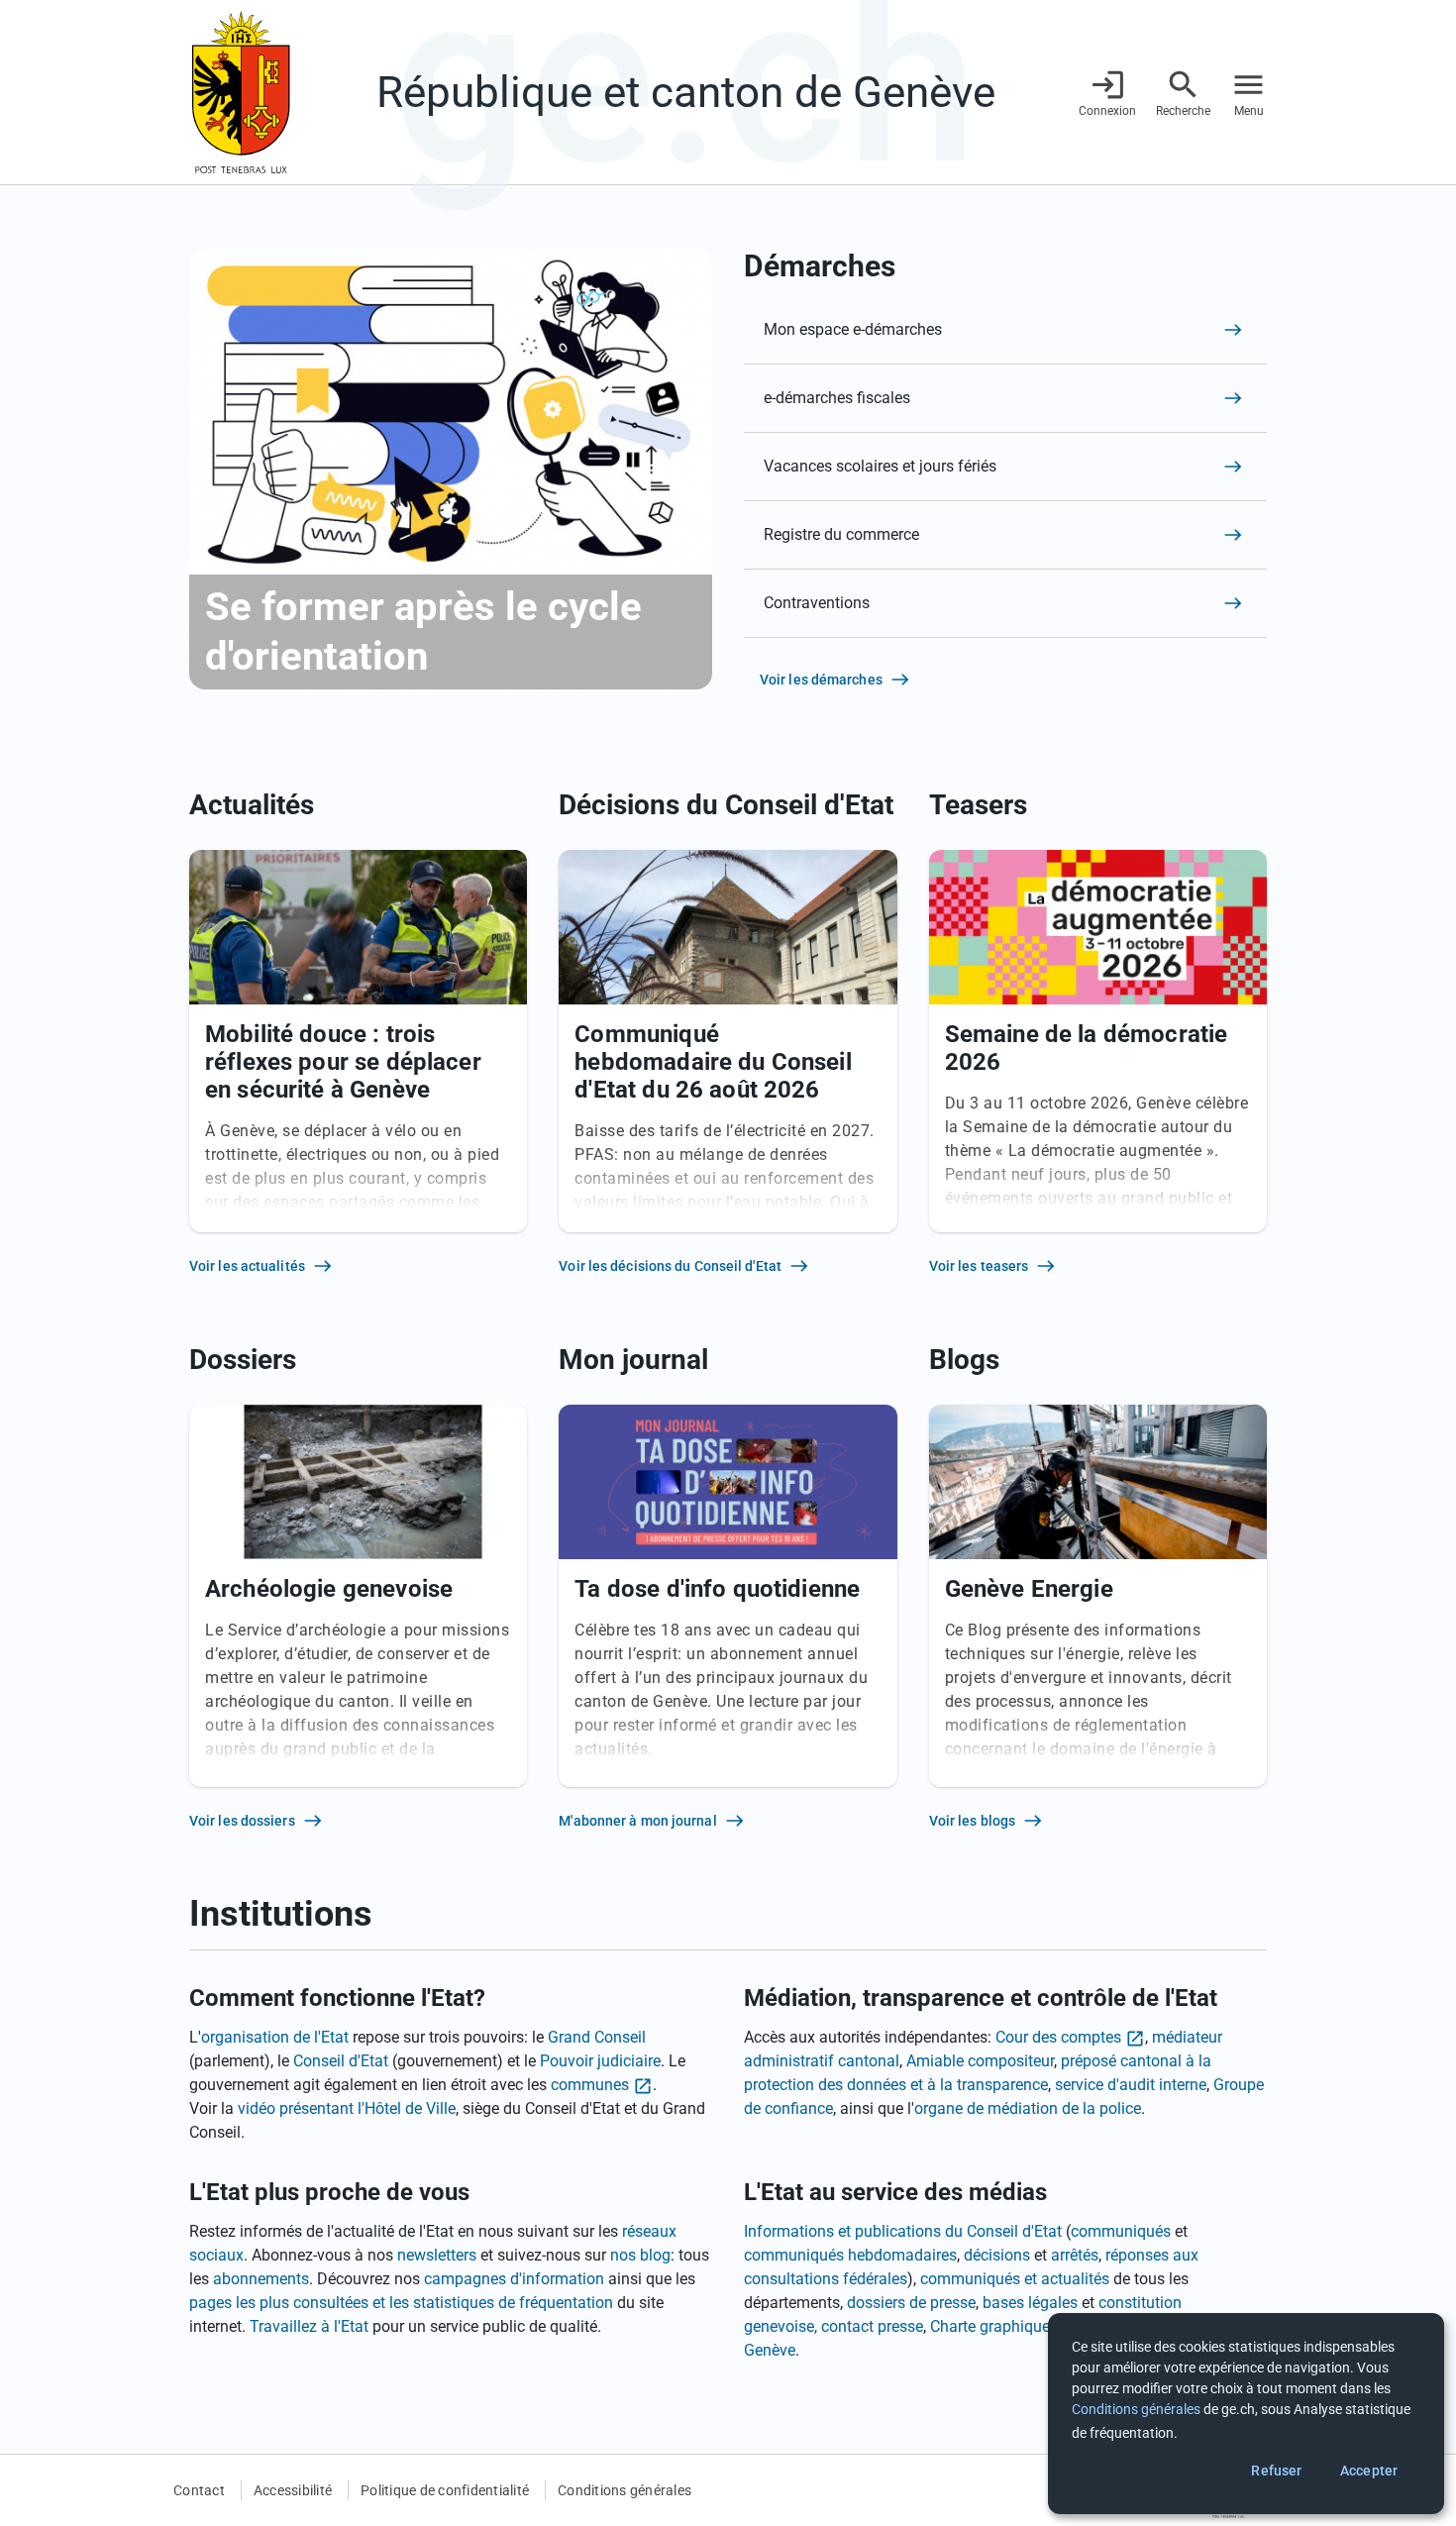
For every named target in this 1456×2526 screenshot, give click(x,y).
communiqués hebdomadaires (850, 2255)
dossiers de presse (911, 2303)
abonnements (261, 2279)
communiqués (1121, 2231)
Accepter (1369, 2471)
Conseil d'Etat (341, 2061)
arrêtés (1075, 2255)
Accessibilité (293, 2490)
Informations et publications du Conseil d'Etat (903, 2231)
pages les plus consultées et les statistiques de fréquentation (401, 2303)
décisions (997, 2255)
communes (590, 2085)
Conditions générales (624, 2490)
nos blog (640, 2255)
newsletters (437, 2255)
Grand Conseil (597, 2037)
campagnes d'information (514, 2279)
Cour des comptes (1058, 2037)
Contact (199, 2490)
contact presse (872, 2326)
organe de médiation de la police (1028, 2108)
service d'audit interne (1131, 2085)
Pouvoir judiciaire (600, 2061)
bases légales (1030, 2303)
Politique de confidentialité (445, 2490)
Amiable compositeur (980, 2061)
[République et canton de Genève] (241, 92)
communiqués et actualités (1015, 2279)
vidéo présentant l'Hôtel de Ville (347, 2108)
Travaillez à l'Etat (309, 2326)
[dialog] (1246, 2414)
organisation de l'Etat (275, 2037)
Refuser (1276, 2471)
